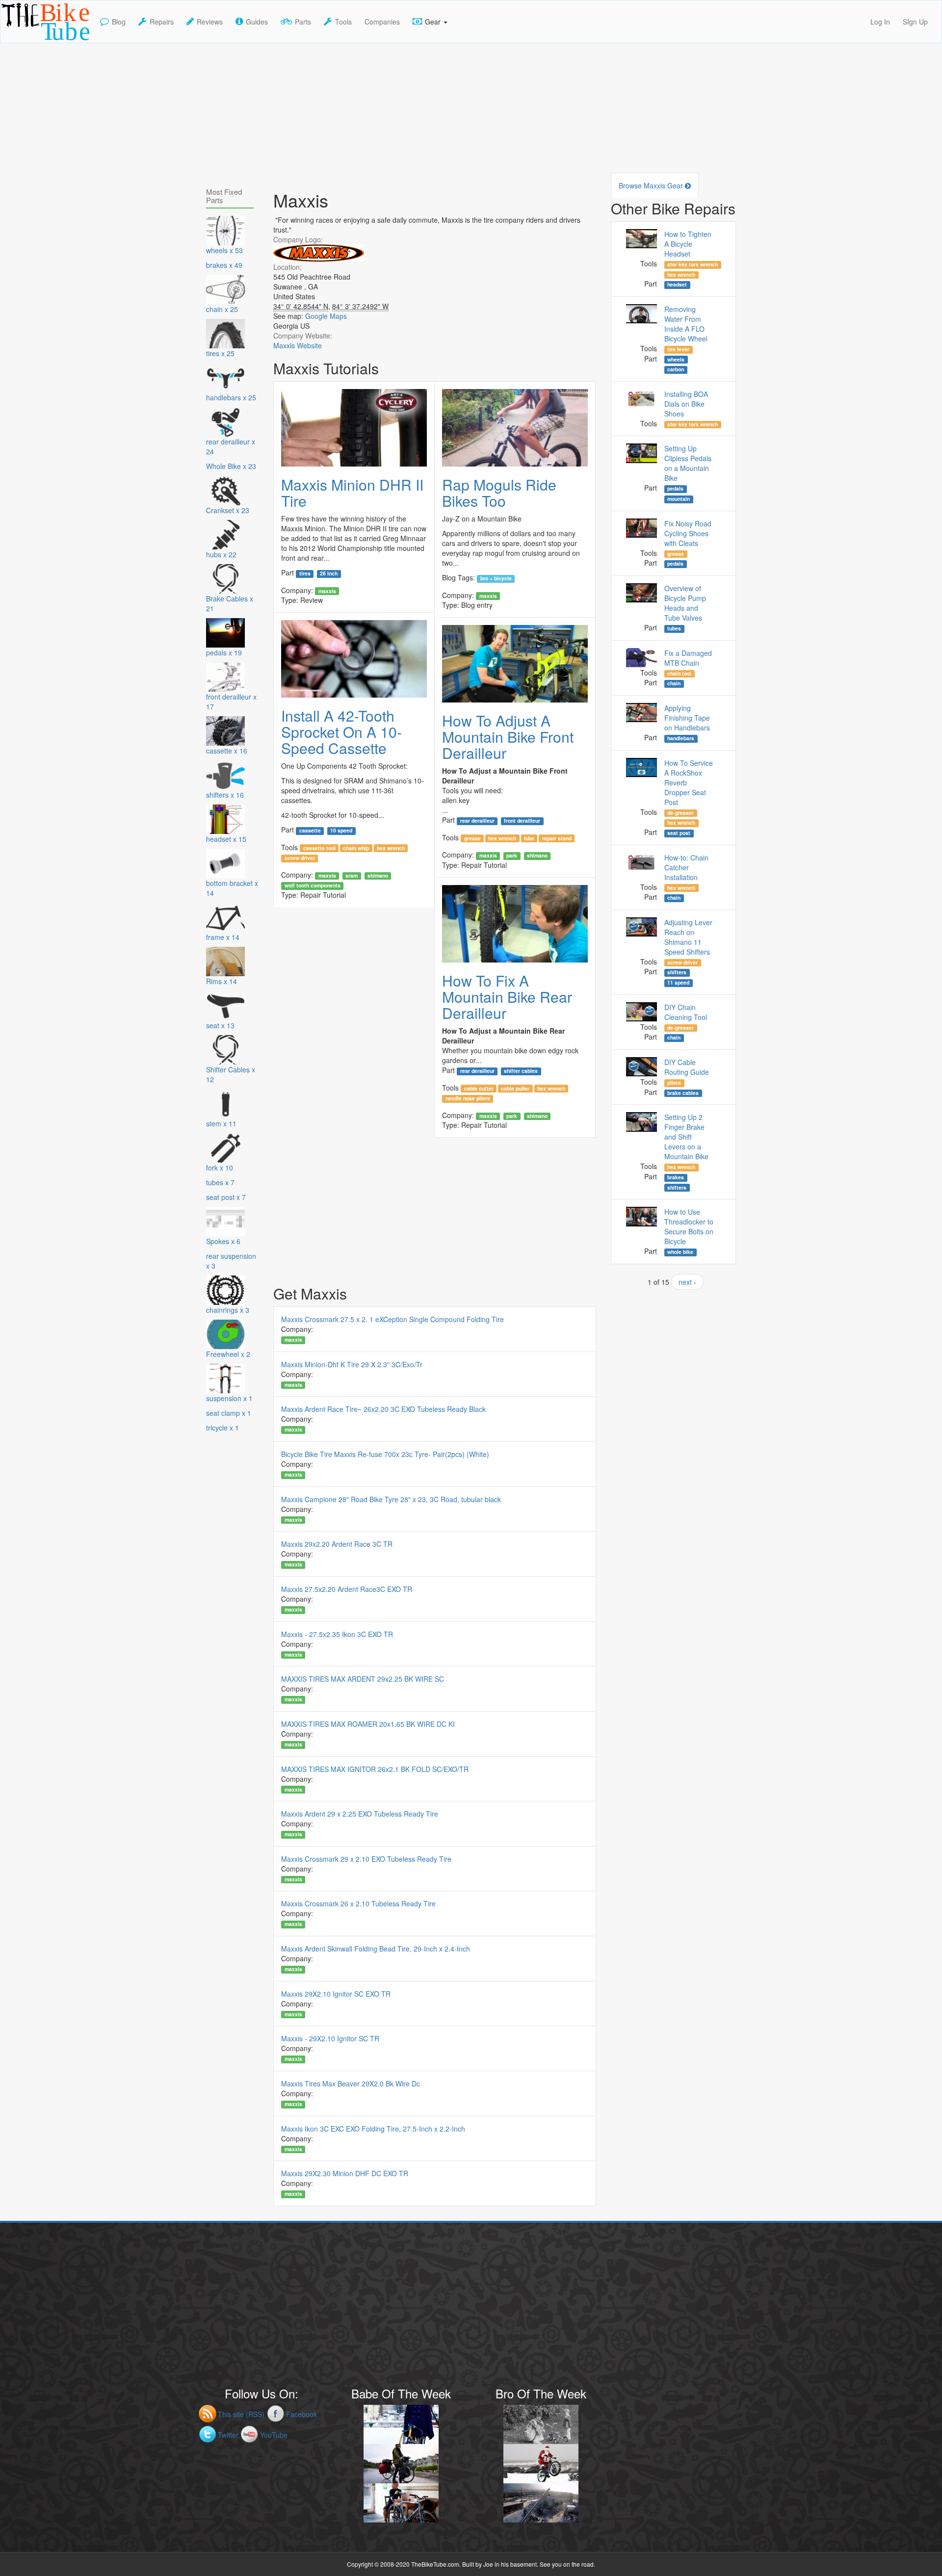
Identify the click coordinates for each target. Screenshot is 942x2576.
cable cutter (479, 1088)
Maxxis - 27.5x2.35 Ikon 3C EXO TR (337, 1634)
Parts (303, 22)
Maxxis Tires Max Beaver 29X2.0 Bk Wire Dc (351, 2083)
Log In (880, 22)
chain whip (356, 848)
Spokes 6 (223, 1241)
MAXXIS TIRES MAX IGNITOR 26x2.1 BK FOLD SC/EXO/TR (375, 1769)
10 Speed (341, 831)
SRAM (352, 876)
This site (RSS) (241, 2414)
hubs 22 (221, 554)
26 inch (329, 573)
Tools (343, 22)
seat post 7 (226, 1197)
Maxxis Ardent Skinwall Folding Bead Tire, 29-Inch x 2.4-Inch (376, 1949)
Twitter (228, 2435)
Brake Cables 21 (230, 603)
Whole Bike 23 (231, 466)
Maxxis (327, 591)
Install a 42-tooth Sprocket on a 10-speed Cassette (341, 732)
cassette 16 (227, 751)
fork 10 (220, 1168)
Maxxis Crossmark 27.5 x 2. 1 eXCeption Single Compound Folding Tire (392, 1319)
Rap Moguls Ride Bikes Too (499, 493)
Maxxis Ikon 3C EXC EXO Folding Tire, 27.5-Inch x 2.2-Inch (373, 2129)
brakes (676, 1177)
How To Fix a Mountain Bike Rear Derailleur (507, 997)
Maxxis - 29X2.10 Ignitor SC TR (330, 2038)
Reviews (210, 22)
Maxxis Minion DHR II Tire (352, 493)
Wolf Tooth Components (313, 885)
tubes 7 (220, 1182)
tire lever (678, 349)
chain (674, 683)
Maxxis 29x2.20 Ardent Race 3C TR (337, 1544)
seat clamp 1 (229, 1413)
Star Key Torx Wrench (693, 264)
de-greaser (680, 813)
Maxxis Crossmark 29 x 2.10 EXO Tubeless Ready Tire (366, 1859)
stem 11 (221, 1123)
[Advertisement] (471, 112)
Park (512, 856)
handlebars (681, 738)
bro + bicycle (496, 578)
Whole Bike (680, 1252)
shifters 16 (225, 795)
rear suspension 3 (231, 1261)
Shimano (378, 876)
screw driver (300, 858)
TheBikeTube (26, 42)
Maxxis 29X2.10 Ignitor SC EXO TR (336, 1994)
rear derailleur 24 (231, 446)
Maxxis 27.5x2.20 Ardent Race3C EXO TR (347, 1589)
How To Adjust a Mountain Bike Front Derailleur (508, 737)
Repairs (162, 22)
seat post (679, 833)
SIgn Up (915, 22)
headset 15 (226, 839)
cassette (310, 831)
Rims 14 (222, 981)
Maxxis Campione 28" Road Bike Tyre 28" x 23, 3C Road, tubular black (391, 1499)
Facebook (301, 2414)
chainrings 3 (228, 1310)
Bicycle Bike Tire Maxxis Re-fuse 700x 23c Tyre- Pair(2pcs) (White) (385, 1454)
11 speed (678, 983)
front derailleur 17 (231, 702)
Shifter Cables (521, 1071)
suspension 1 (229, 1398)
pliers (674, 1083)
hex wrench (391, 848)
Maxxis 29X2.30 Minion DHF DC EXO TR (345, 2173)
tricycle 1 (222, 1428)
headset (677, 285)
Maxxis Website (298, 345)
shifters (677, 972)
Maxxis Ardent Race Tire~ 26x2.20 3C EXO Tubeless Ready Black (383, 1409)
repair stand (557, 838)
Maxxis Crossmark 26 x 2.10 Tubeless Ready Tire (358, 1903)
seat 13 (220, 1025)
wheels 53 (224, 250)
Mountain (679, 499)
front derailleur (522, 821)
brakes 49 (224, 265)
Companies (382, 22)
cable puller (515, 1088)
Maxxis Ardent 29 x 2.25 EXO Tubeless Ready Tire (360, 1814)
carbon (676, 369)
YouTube (274, 2435)
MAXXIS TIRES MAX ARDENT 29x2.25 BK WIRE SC (363, 1679)
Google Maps (326, 316)
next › (687, 1282)
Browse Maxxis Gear (652, 185)
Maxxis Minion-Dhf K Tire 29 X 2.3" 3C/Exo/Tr (352, 1364)
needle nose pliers (468, 1098)
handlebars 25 (231, 397)
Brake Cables (683, 1093)
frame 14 (223, 937)
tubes (674, 628)
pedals (675, 489)
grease (472, 838)
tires (305, 573)
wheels (676, 359)
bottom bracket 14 (232, 888)
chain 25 (222, 309)
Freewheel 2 (228, 1354)
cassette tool (319, 848)
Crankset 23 (228, 510)
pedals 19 (224, 652)
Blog (119, 22)
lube (529, 838)
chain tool (679, 674)
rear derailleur (477, 821)
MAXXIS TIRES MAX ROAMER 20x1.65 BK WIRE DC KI (368, 1724)
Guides (257, 22)
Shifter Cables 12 (231, 1074)
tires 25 (220, 353)
